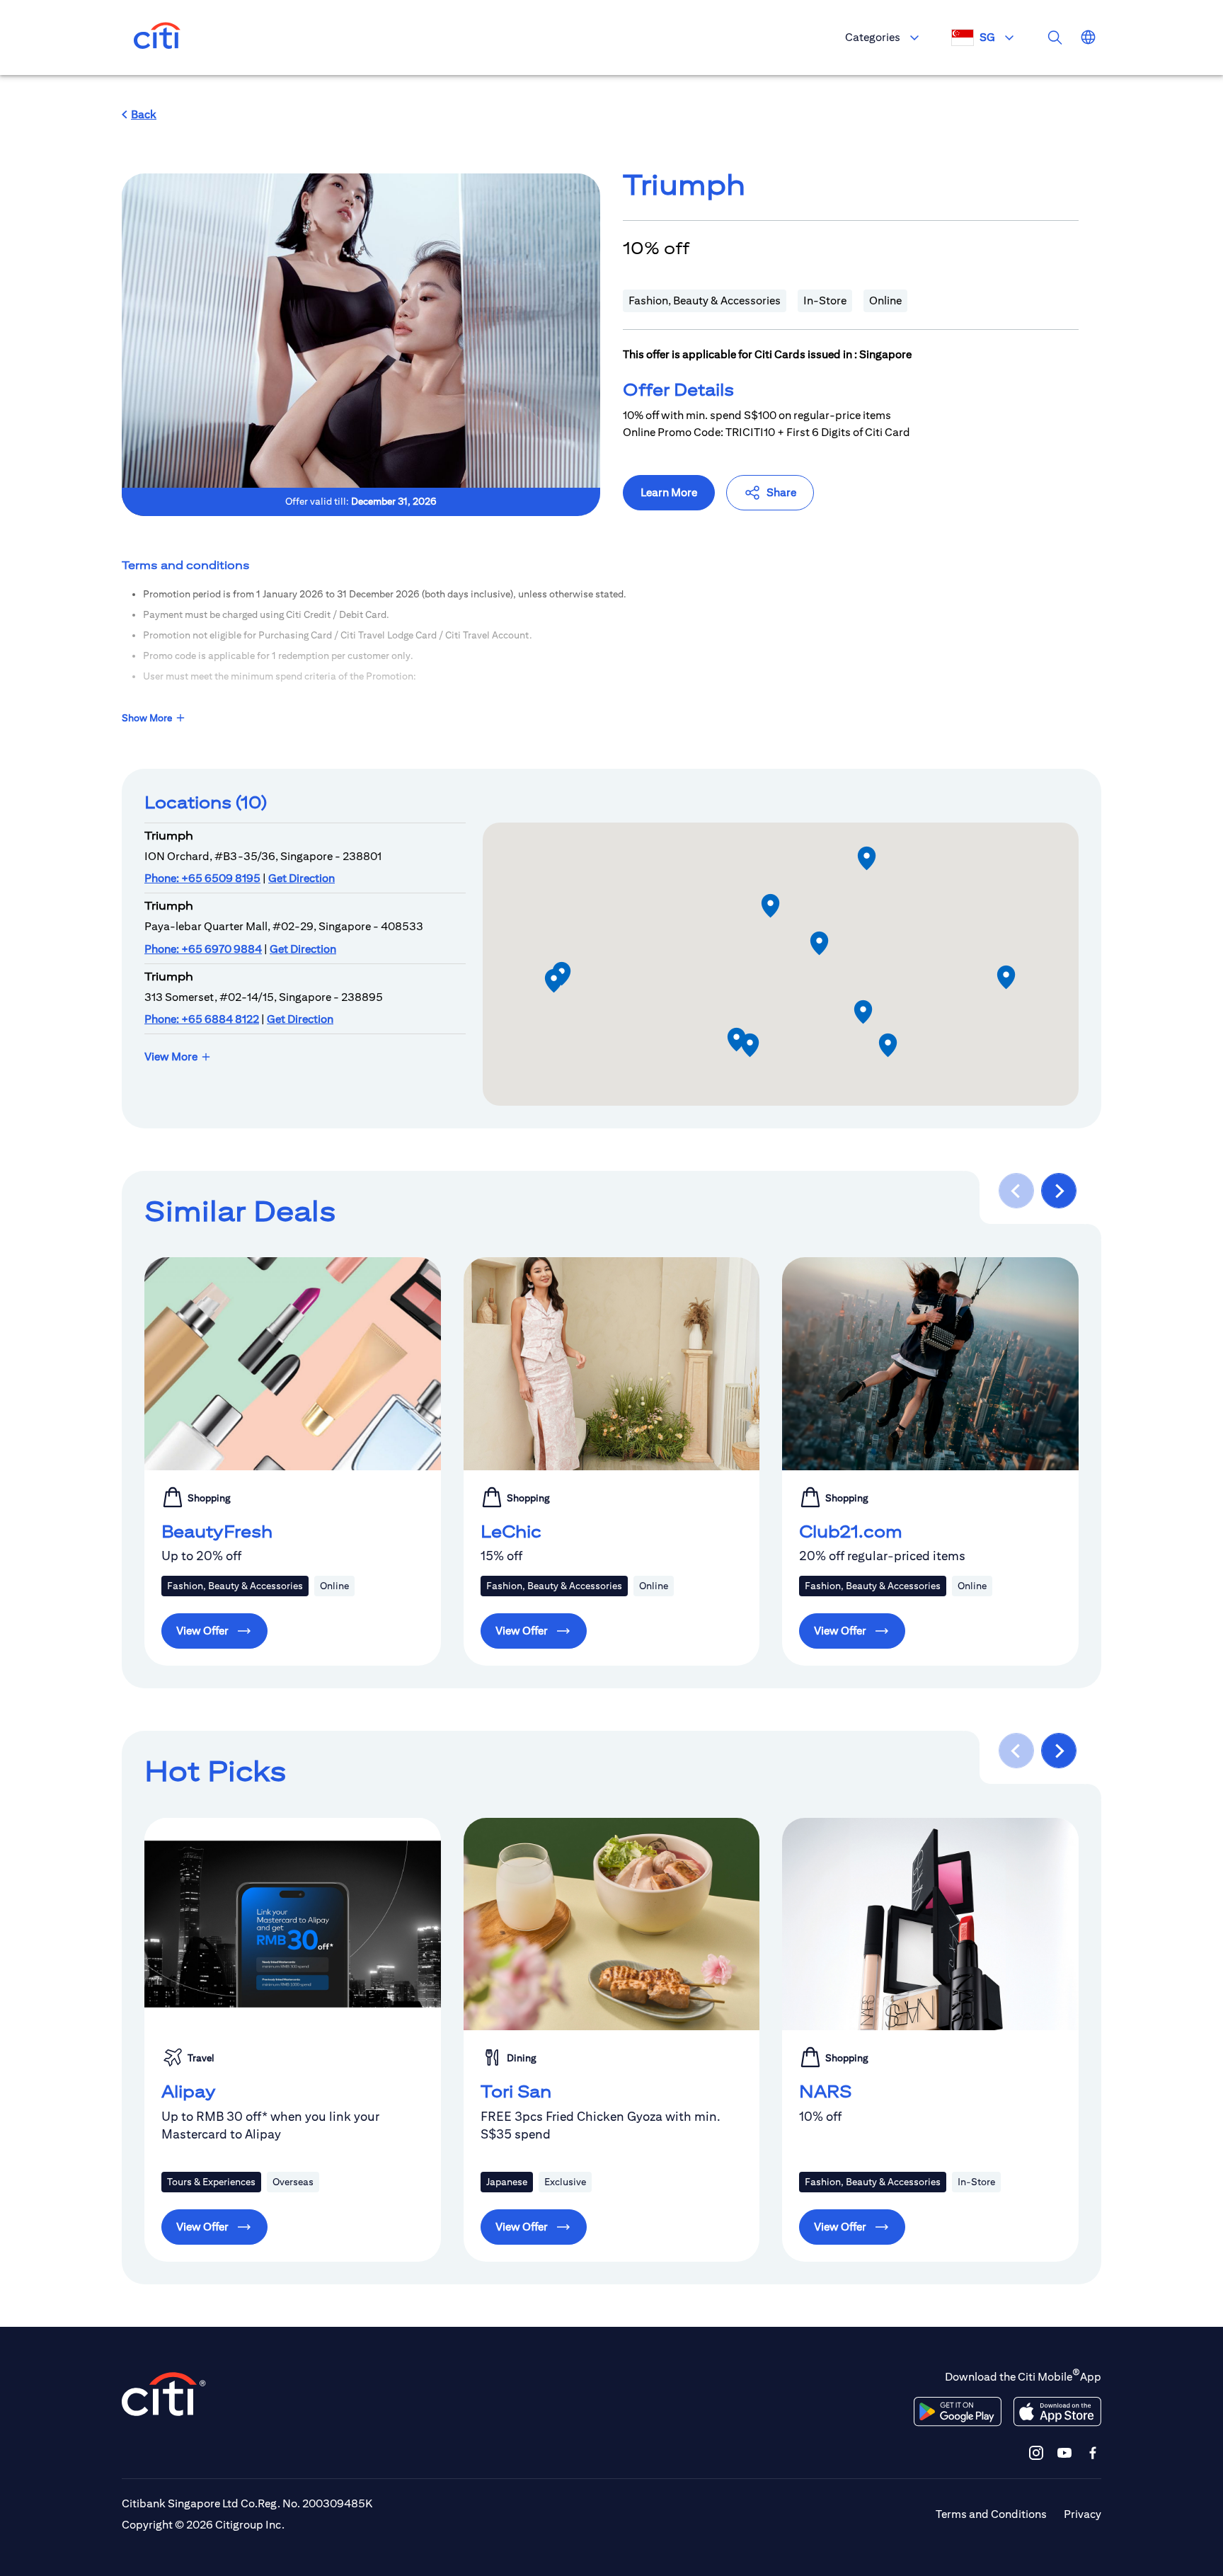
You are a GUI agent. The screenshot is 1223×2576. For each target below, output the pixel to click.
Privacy (1083, 2514)
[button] (139, 115)
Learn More (669, 492)
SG (987, 37)
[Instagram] (1036, 2452)
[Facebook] (1093, 2452)
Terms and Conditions (991, 2514)
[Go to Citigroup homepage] (164, 2394)
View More (171, 1057)
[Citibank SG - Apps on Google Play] (958, 2412)
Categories (873, 37)
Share (781, 492)
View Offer (202, 1631)
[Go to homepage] (157, 38)
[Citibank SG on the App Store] (1057, 2412)
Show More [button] (147, 718)
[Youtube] (1064, 2452)
